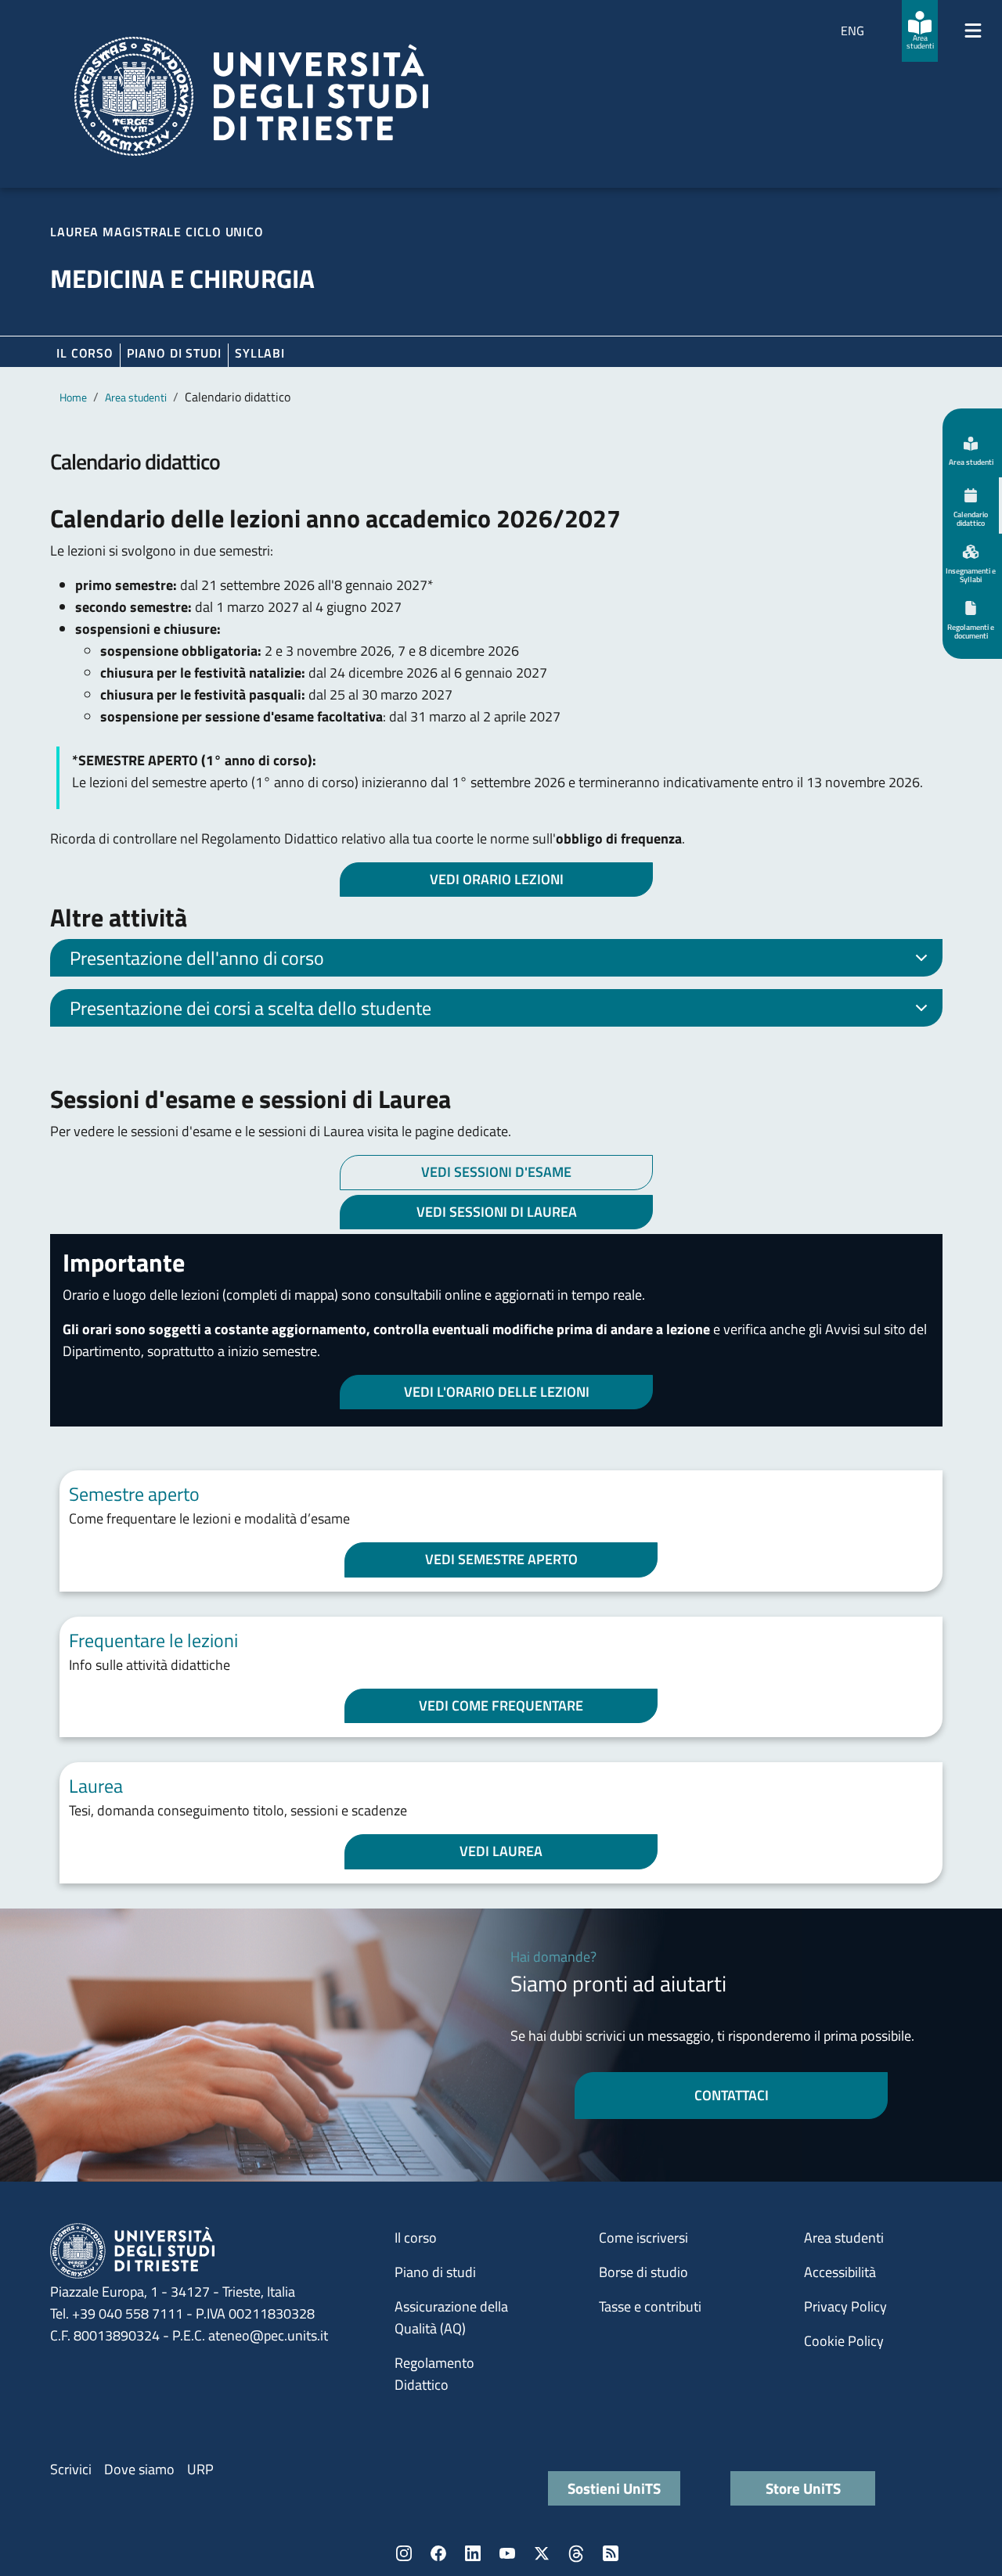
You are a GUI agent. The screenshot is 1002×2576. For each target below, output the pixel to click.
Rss (611, 2553)
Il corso (85, 353)
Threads (576, 2553)
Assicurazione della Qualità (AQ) (451, 2317)
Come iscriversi (643, 2238)
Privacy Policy (845, 2306)
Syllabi (260, 353)
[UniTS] (251, 96)
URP (200, 2469)
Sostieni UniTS (614, 2488)
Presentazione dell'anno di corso (197, 958)
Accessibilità (840, 2272)
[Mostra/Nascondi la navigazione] (973, 31)
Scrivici (71, 2469)
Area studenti (136, 397)
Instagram (404, 2553)
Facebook (438, 2553)
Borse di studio (643, 2272)
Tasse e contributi (650, 2306)
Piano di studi (435, 2272)
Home (73, 397)
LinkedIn (473, 2553)
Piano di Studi (174, 353)
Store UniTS (803, 2488)
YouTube (507, 2553)
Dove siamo (139, 2469)
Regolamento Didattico (434, 2374)
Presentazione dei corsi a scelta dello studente (250, 1008)
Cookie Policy (844, 2341)
